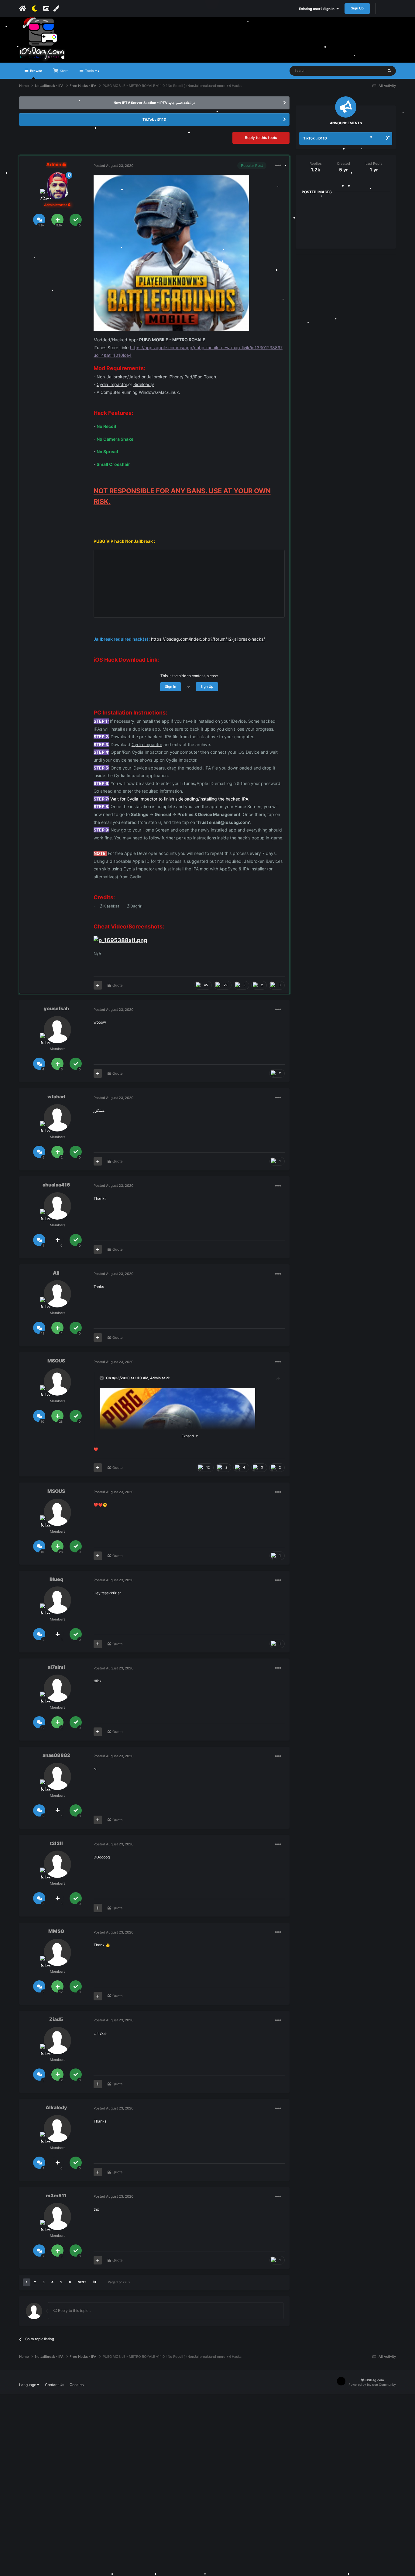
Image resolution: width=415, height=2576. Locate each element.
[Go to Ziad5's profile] (57, 2040)
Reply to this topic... (74, 2311)
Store (64, 71)
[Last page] (95, 2282)
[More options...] (278, 166)
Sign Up (357, 8)
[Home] (23, 9)
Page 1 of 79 (118, 2282)
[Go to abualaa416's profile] (57, 1206)
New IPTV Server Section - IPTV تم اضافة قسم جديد (154, 103)
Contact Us (55, 2385)
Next (82, 2282)
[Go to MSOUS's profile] (57, 1382)
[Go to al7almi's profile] (57, 1688)
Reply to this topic (261, 138)
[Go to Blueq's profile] (57, 1600)
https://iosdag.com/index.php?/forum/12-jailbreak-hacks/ (208, 639)
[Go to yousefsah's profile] (57, 1030)
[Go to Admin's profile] (57, 186)
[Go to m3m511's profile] (57, 2216)
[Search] (389, 71)
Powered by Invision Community (372, 2385)
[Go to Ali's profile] (57, 1294)
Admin (155, 1378)
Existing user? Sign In (318, 9)
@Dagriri (135, 906)
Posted (113, 166)
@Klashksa (110, 906)
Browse (36, 71)
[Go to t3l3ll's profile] (57, 1864)
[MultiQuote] (98, 985)
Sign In (171, 687)
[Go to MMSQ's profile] (57, 1952)
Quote (118, 985)
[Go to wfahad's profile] (57, 1118)
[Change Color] (57, 9)
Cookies (77, 2385)
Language (28, 2385)
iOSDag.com (374, 2380)
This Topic (368, 71)
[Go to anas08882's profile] (57, 1776)
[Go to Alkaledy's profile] (57, 2129)
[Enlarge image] (171, 253)
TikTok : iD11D (154, 119)
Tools (89, 71)
